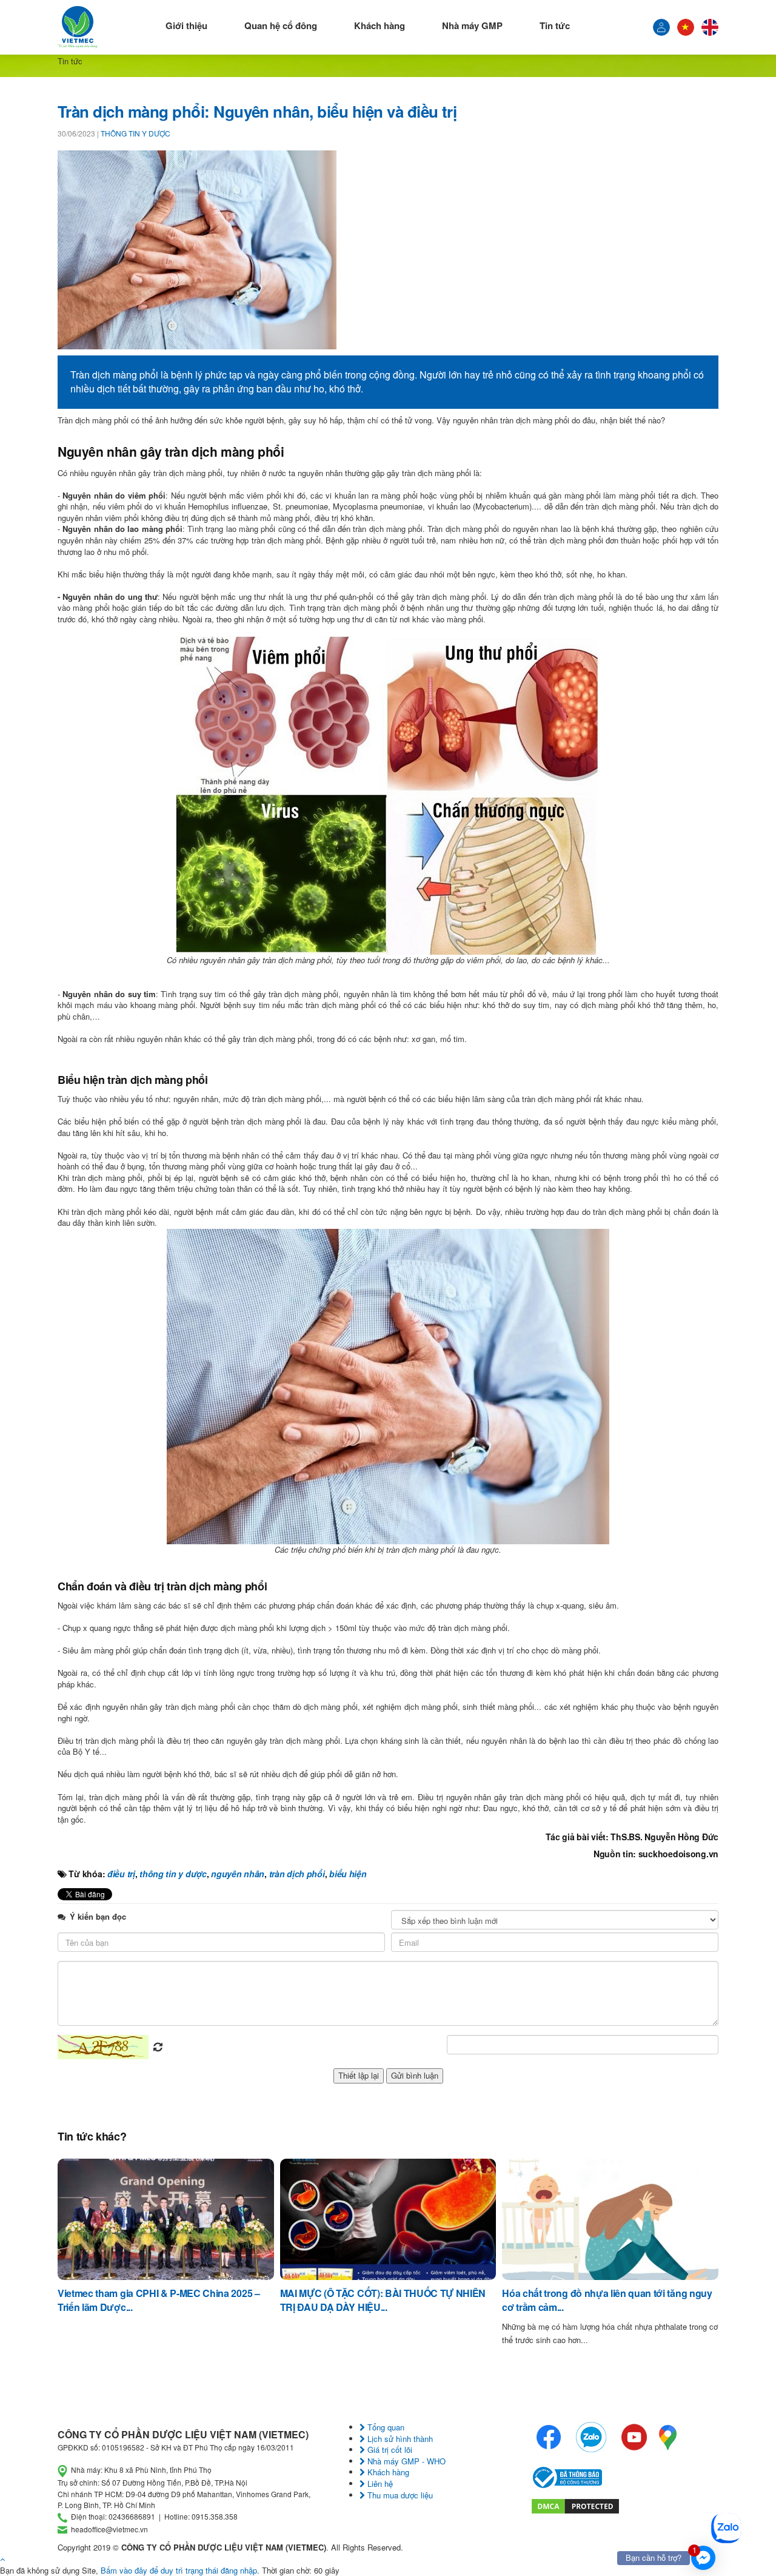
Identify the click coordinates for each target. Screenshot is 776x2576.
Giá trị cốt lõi (389, 2450)
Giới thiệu (186, 25)
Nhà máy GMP (472, 25)
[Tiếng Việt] (661, 27)
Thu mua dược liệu (399, 2495)
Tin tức (555, 25)
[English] (710, 27)
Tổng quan (385, 2427)
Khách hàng (380, 25)
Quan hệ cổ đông (281, 25)
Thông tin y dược (135, 133)
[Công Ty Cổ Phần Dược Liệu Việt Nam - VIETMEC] (78, 27)
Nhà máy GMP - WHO (405, 2461)
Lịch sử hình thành (399, 2439)
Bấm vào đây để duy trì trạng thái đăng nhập (179, 2570)
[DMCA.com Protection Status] (575, 2505)
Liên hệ (379, 2484)
